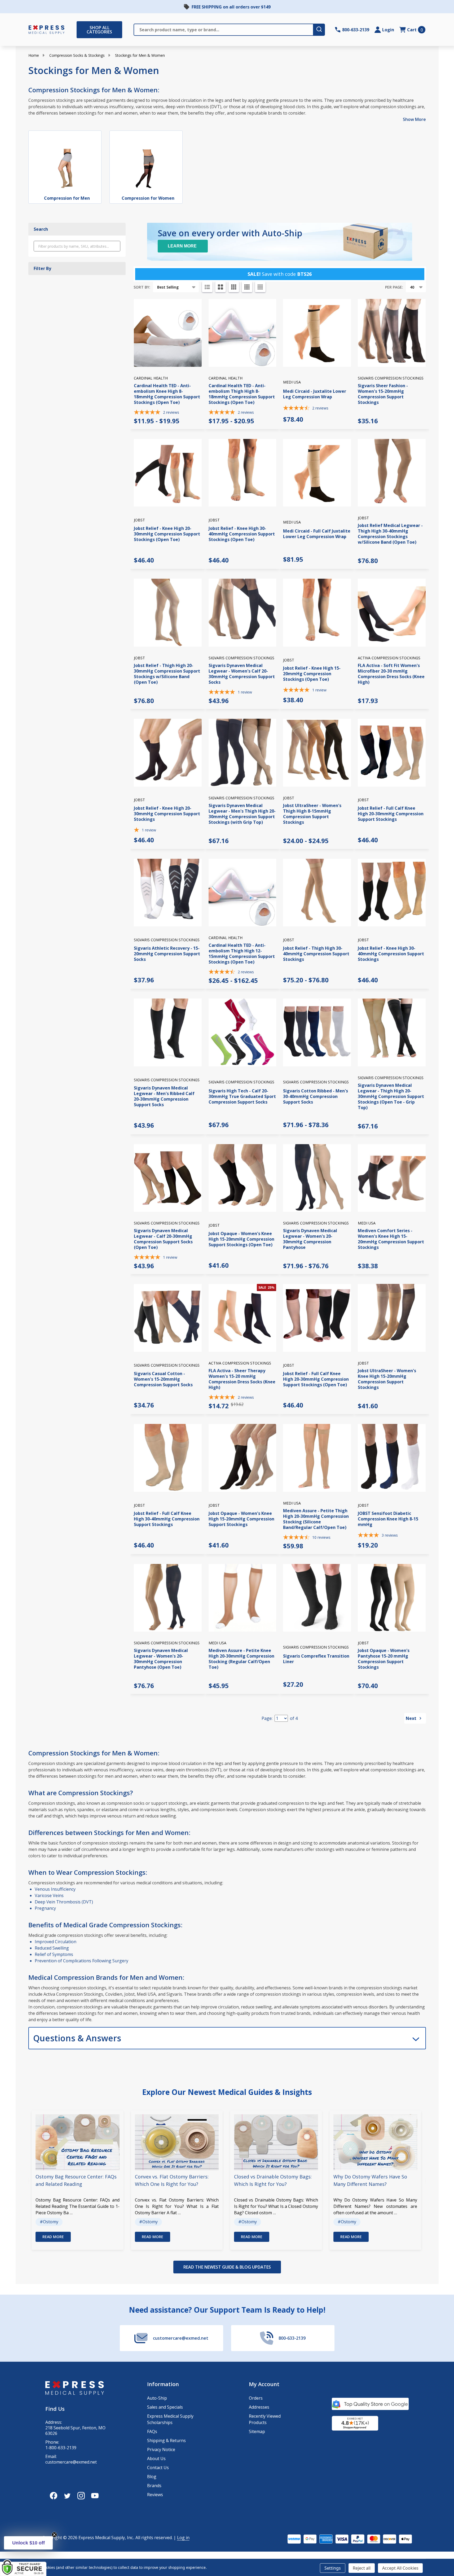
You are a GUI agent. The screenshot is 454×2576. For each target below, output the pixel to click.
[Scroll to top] (11, 2555)
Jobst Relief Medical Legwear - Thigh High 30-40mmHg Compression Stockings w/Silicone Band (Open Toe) (390, 534)
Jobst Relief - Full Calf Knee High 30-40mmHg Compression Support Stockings (167, 1519)
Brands (154, 2486)
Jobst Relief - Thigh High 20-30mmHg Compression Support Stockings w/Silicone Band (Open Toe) (167, 674)
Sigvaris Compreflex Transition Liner (316, 1659)
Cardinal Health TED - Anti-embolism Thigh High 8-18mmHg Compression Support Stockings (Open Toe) (242, 394)
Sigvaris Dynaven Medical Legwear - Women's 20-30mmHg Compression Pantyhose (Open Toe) (161, 1659)
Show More (414, 119)
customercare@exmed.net (71, 2462)
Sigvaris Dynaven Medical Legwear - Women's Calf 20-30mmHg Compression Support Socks (242, 674)
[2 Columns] (221, 287)
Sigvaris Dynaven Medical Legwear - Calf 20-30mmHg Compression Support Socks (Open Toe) (163, 1239)
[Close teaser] (54, 2535)
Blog (152, 2477)
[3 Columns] (234, 287)
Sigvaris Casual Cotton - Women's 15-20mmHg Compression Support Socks (163, 1379)
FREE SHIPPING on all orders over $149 (231, 7)
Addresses (259, 2407)
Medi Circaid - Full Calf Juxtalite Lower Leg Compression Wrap (317, 534)
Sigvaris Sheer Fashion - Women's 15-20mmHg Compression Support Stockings (383, 394)
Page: (267, 1718)
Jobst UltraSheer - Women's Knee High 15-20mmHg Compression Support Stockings (387, 1379)
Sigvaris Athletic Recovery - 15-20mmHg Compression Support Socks (167, 954)
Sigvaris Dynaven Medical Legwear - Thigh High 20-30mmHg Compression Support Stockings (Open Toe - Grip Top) (391, 1096)
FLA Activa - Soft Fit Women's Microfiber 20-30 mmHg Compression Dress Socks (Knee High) (391, 674)
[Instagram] (81, 2496)
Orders (256, 2398)
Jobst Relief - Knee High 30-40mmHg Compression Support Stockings (391, 954)
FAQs (152, 2431)
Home (34, 55)
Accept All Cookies (400, 2568)
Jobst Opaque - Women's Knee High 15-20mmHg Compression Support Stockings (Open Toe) (241, 1239)
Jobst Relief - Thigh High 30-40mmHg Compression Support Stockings (316, 954)
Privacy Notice (161, 2449)
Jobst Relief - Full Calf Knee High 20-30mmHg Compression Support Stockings (391, 814)
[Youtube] (95, 2496)
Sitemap (257, 2431)
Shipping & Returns (166, 2440)
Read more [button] (53, 2237)
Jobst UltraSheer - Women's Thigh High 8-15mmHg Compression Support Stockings (312, 814)
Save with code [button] (280, 274)
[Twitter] (67, 2496)
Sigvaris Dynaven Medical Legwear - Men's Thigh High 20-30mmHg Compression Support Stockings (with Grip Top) (242, 814)
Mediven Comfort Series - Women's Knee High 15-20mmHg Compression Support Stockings (391, 1239)
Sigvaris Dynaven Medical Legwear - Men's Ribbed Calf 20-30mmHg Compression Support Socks (164, 1096)
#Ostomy (49, 2222)
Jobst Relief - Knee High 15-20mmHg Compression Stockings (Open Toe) (312, 674)
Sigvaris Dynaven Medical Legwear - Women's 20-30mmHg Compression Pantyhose (310, 1239)
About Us (156, 2459)
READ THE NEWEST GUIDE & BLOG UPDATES (227, 2267)
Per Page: (394, 287)
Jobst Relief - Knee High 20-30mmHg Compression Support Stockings (167, 814)
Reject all (362, 2568)
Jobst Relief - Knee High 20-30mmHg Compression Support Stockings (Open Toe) (167, 534)
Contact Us (158, 2468)
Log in (183, 2538)
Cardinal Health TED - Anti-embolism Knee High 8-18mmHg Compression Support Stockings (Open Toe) (167, 394)
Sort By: (142, 287)
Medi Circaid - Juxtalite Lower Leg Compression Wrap (315, 394)
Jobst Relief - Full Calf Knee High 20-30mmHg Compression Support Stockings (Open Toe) (316, 1379)
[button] (28, 2543)
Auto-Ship (157, 2398)
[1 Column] (207, 287)
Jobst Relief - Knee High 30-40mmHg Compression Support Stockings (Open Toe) (242, 534)
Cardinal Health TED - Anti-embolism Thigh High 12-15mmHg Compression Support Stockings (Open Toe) (242, 954)
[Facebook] (54, 2496)
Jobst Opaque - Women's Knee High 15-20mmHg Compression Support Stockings (241, 1519)
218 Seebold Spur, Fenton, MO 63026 (75, 2431)
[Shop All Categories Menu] (79, 30)
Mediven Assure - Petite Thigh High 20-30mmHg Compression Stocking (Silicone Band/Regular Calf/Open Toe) (316, 1519)
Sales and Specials (165, 2407)
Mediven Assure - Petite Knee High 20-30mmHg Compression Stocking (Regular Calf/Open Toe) (241, 1659)
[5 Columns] (260, 287)
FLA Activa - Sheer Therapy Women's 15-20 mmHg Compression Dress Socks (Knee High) (242, 1379)
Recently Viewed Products (265, 2419)
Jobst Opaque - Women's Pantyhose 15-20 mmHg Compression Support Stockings (384, 1659)
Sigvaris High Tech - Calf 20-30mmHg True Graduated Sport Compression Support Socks (242, 1096)
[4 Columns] (247, 287)
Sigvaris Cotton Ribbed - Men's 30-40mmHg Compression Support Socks (316, 1096)
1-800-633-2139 (61, 2448)
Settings (333, 2568)
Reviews (155, 2495)
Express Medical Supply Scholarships (170, 2419)
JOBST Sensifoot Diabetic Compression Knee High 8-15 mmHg (388, 1519)
